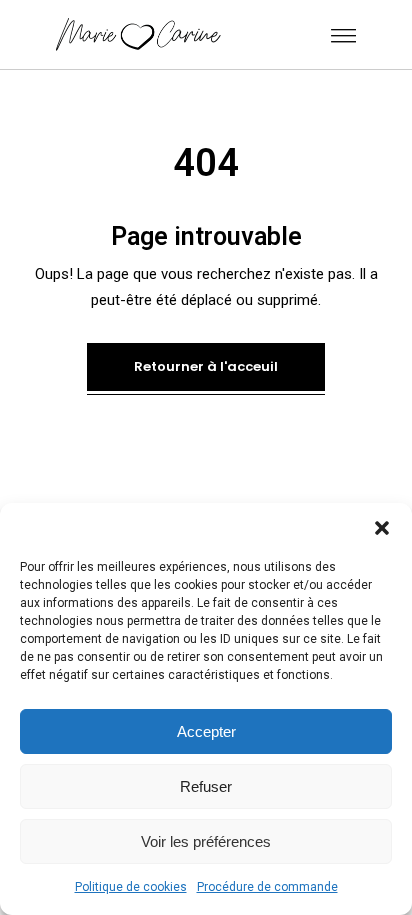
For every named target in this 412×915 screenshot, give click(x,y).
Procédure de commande (267, 887)
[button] (382, 528)
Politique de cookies (131, 887)
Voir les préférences (206, 841)
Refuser (206, 786)
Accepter (206, 731)
